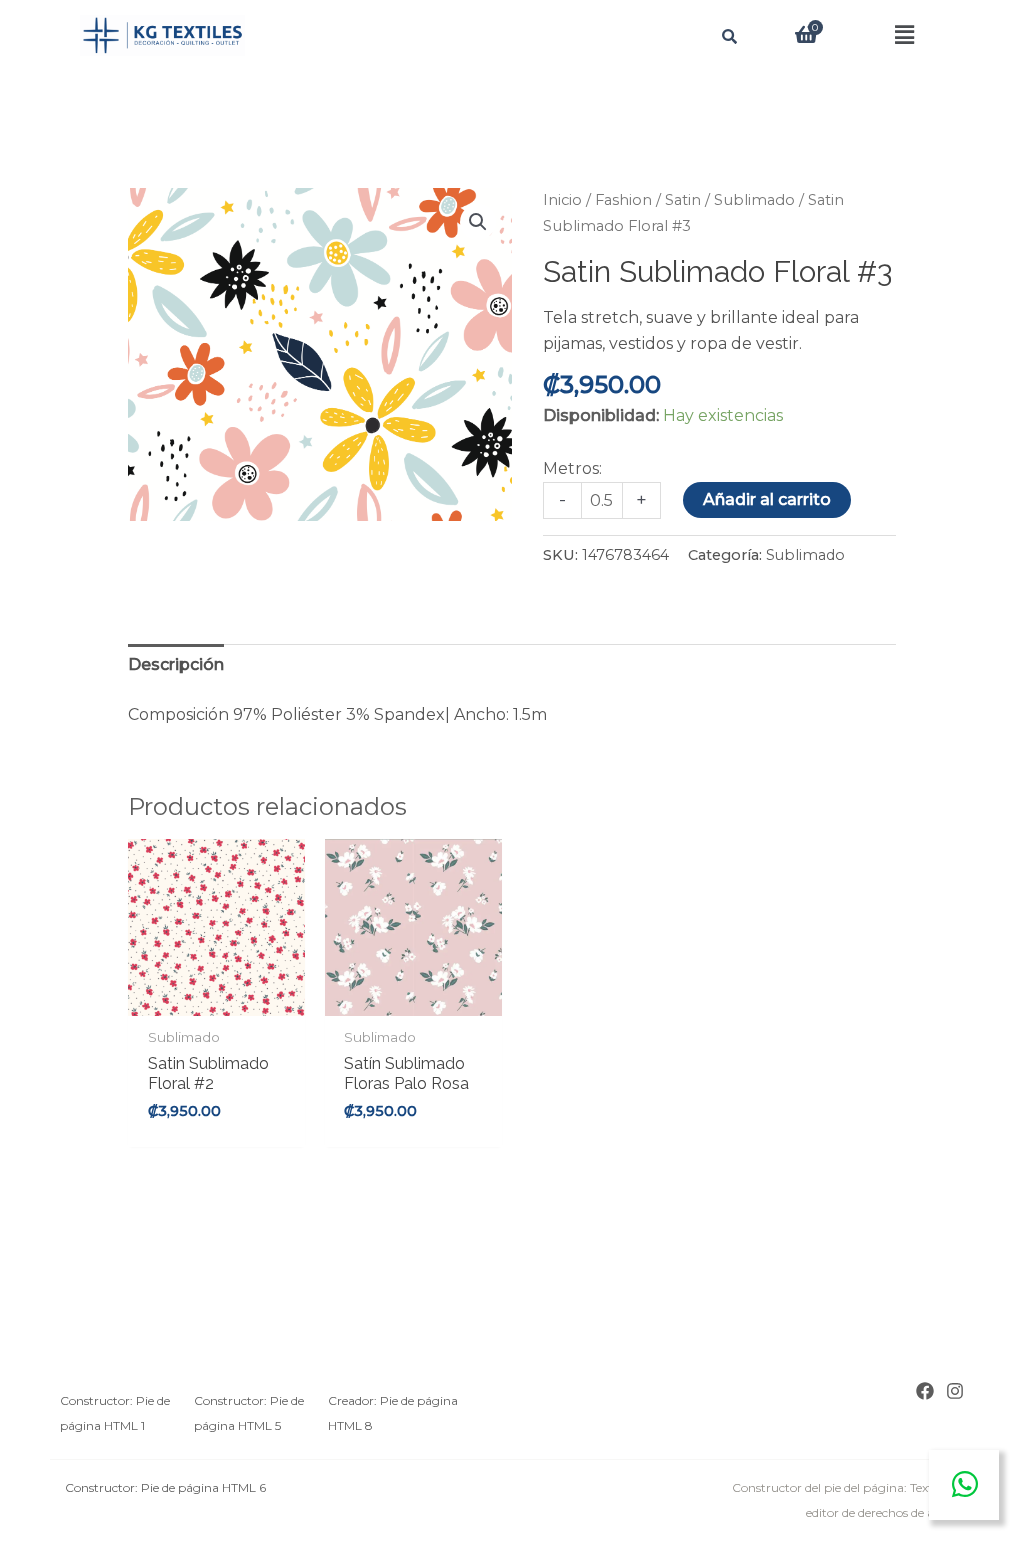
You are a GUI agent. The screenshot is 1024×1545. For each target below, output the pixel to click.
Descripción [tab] (176, 664)
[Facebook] (925, 1391)
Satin (683, 200)
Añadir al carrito (767, 499)
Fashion (623, 200)
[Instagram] (955, 1391)
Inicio (562, 200)
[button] (905, 35)
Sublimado (754, 200)
